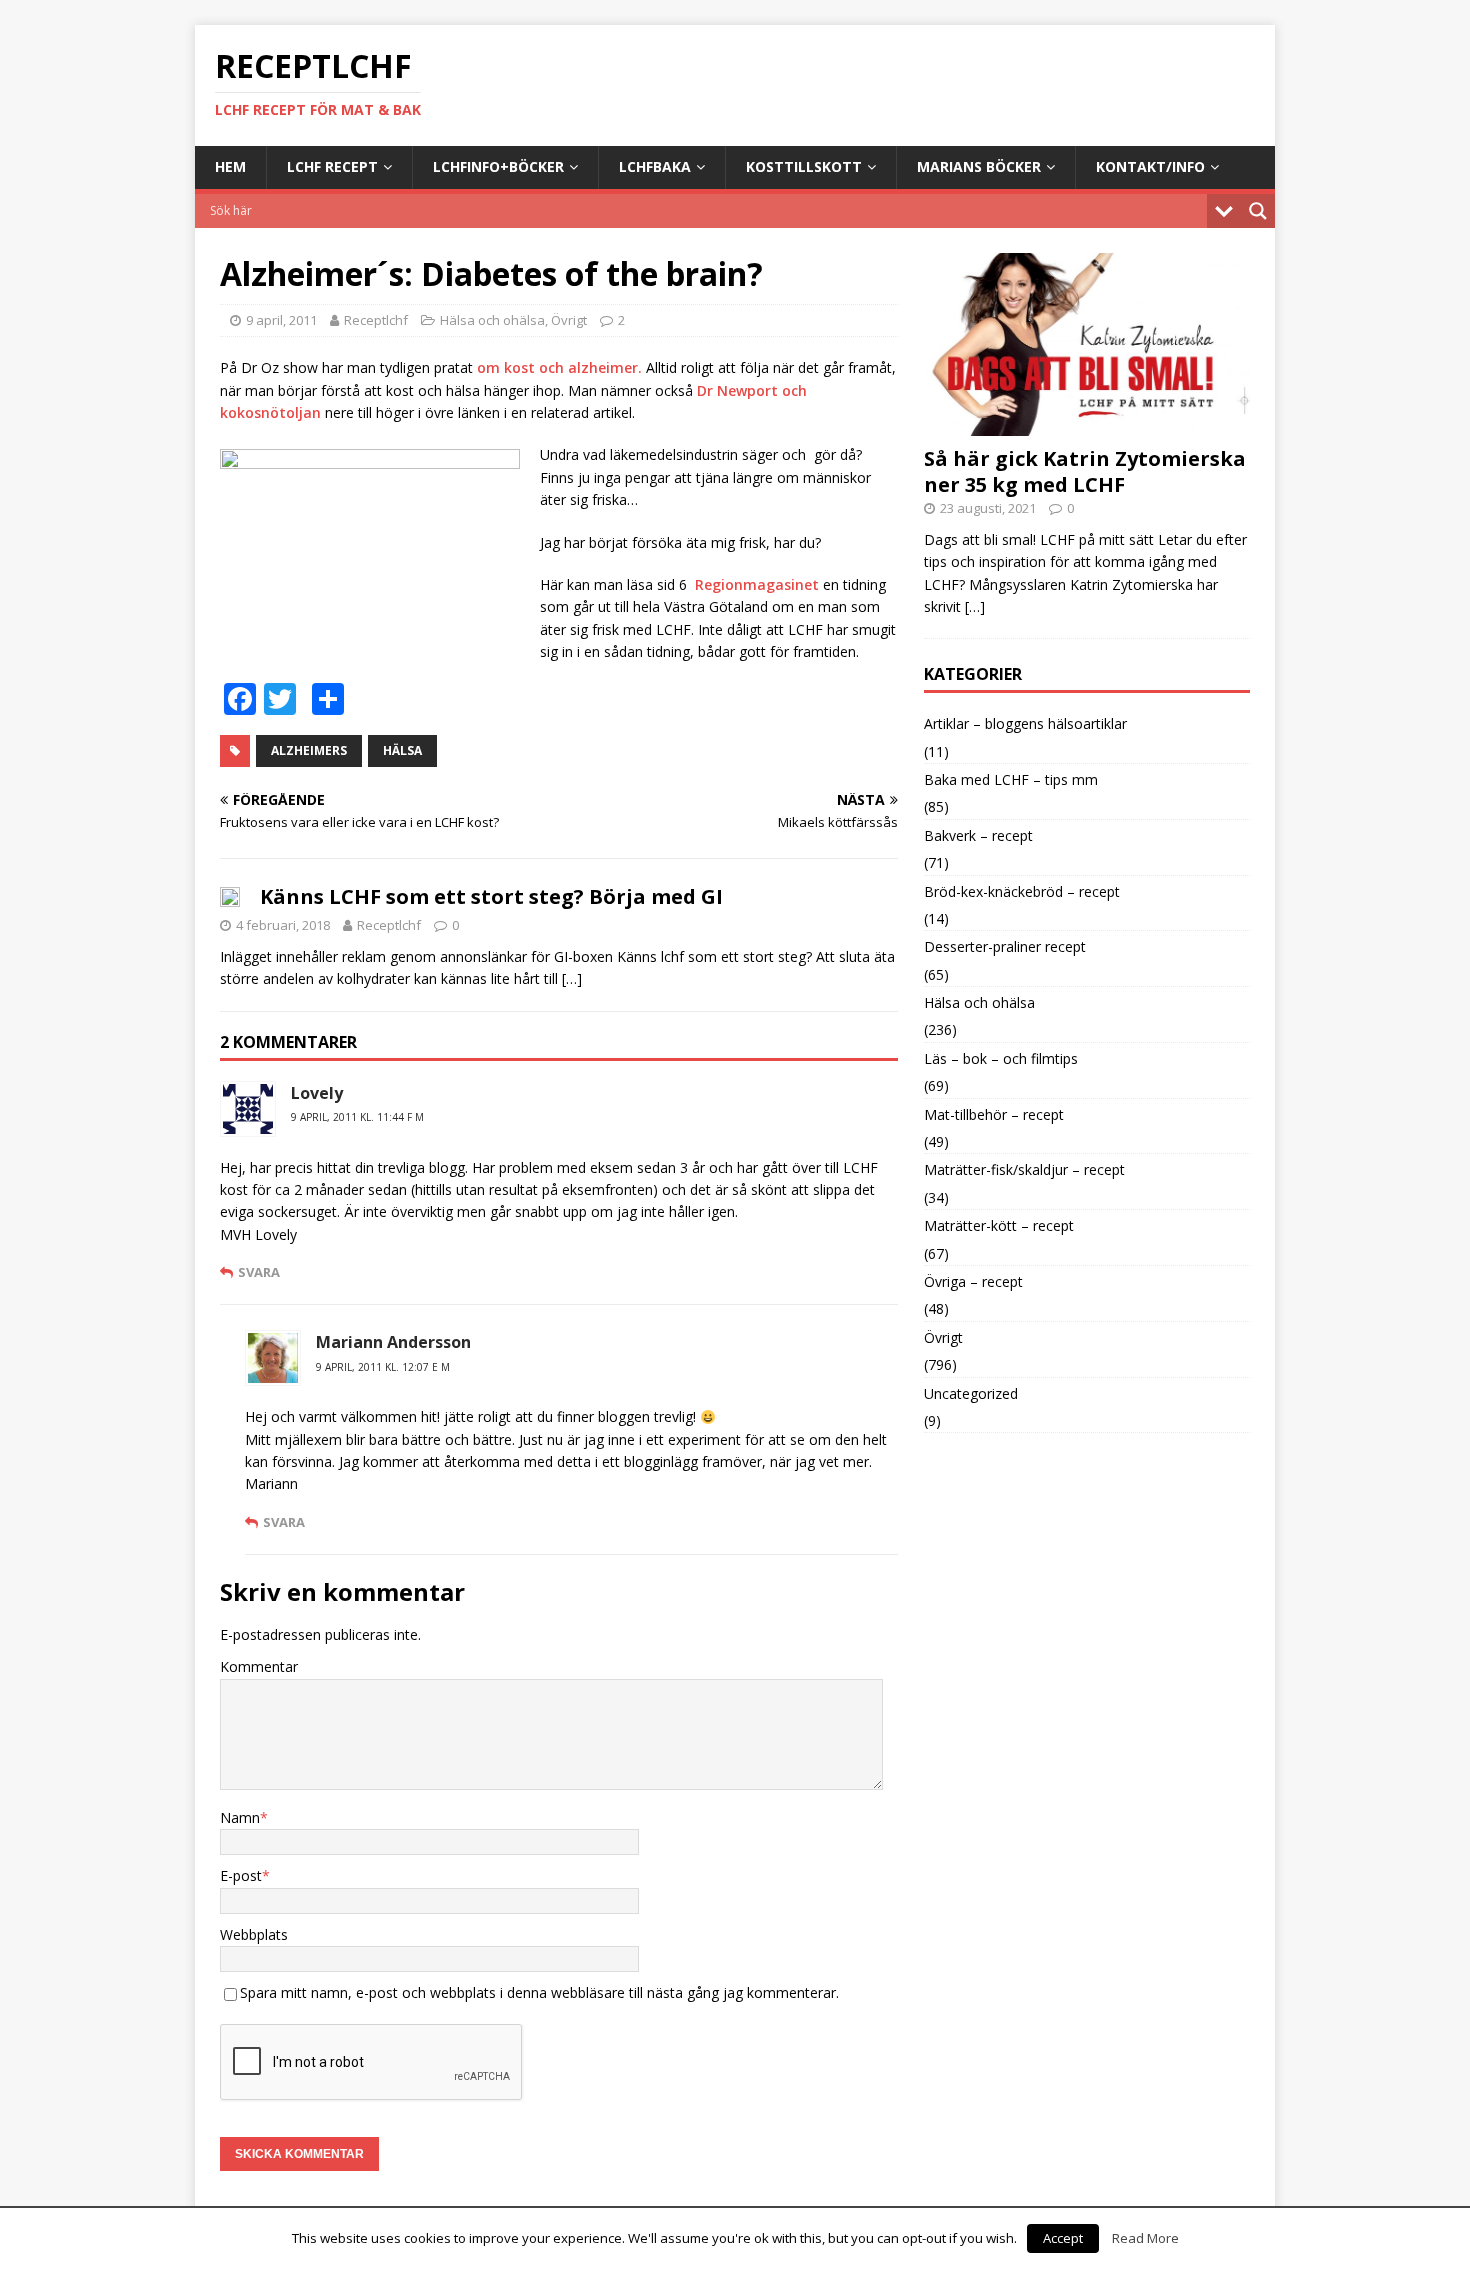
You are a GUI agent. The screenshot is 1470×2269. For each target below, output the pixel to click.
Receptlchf (376, 320)
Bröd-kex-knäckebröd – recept (1022, 891)
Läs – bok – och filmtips (1001, 1058)
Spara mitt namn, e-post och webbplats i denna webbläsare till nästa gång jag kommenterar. (539, 1992)
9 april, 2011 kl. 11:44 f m (357, 1117)
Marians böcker (979, 166)
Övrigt (569, 320)
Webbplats (254, 1934)
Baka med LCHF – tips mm (1011, 779)
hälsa (402, 750)
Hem (230, 166)
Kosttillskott (804, 166)
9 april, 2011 (281, 320)
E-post (241, 1875)
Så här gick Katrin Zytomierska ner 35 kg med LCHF (1085, 471)
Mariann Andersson (393, 1342)
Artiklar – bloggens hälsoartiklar (1025, 723)
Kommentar (259, 1666)
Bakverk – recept (978, 835)
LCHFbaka (655, 166)
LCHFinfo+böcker (498, 166)
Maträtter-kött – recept (999, 1225)
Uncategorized (971, 1393)
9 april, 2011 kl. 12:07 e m (383, 1367)
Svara (259, 1272)
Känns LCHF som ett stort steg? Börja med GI (491, 896)
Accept (1063, 2238)
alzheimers (309, 750)
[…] (572, 978)
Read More (1145, 2238)
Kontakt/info (1150, 166)
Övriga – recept (973, 1281)
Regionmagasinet (757, 584)
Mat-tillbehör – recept (994, 1114)
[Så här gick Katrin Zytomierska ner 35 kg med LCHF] (1087, 424)
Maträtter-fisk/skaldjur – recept (1024, 1169)
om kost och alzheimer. (559, 367)
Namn (240, 1817)
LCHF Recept (332, 166)
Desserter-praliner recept (1005, 946)
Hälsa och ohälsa (492, 320)
